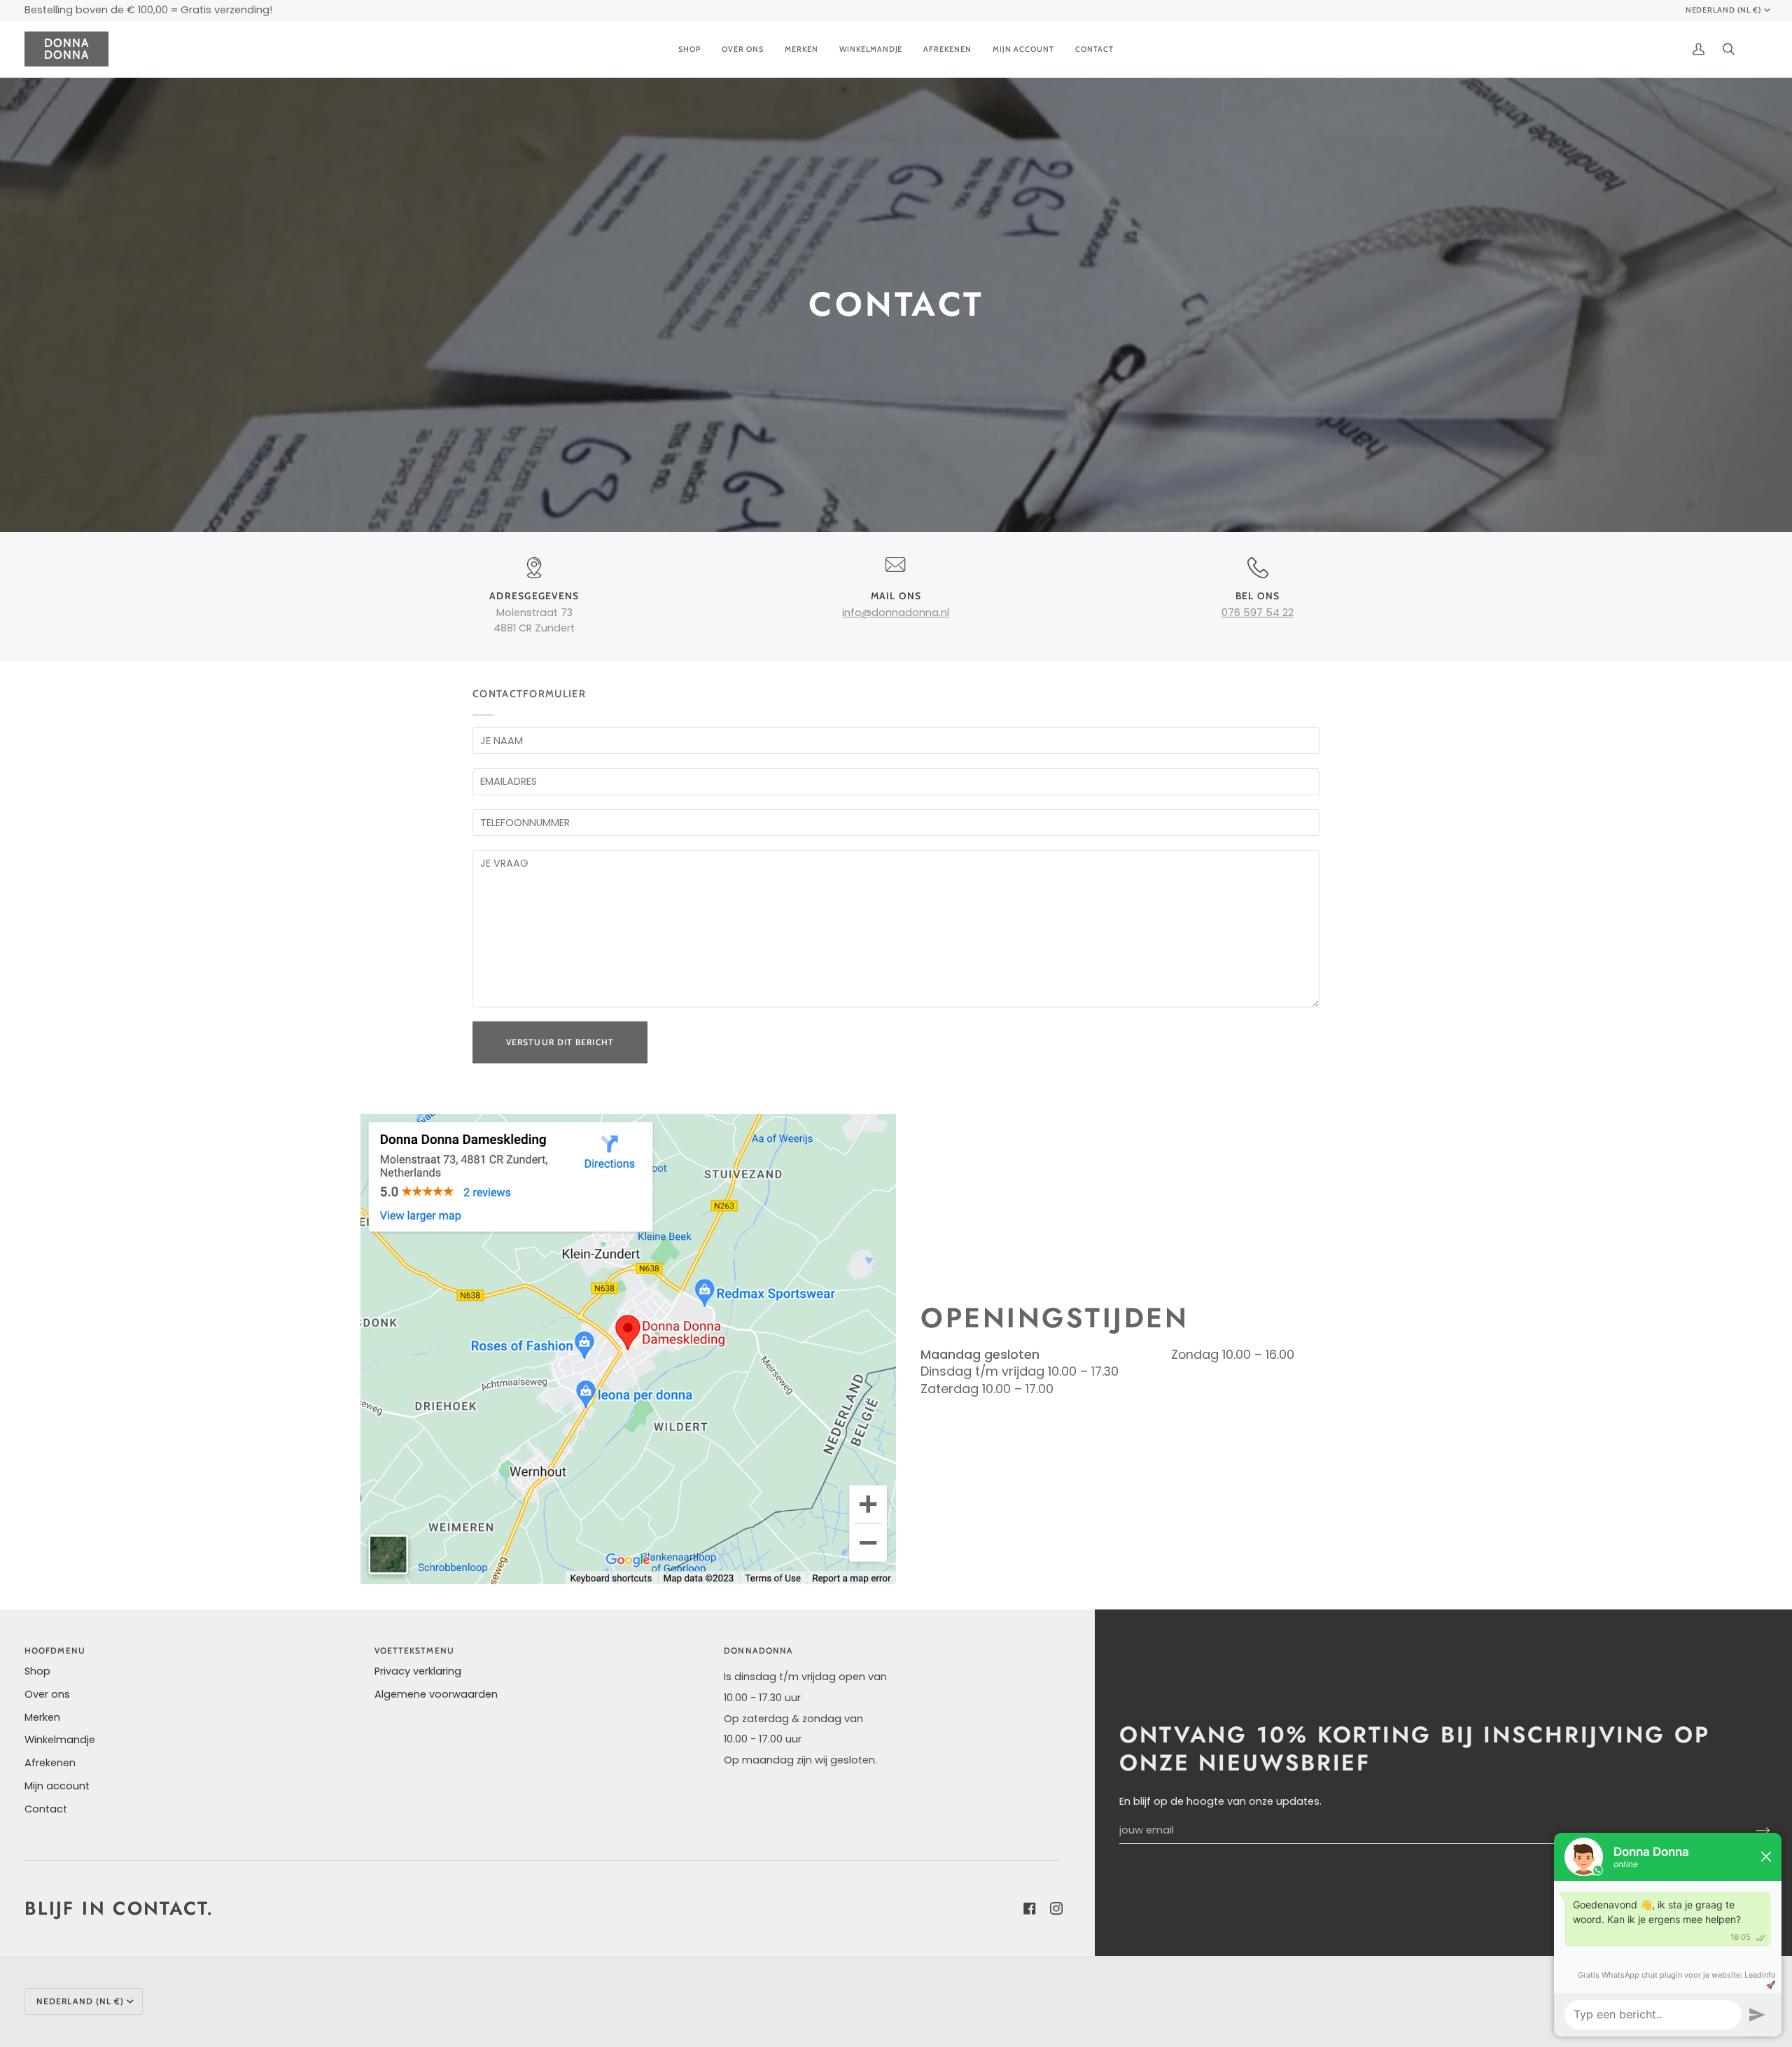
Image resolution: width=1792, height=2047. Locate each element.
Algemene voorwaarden (436, 1694)
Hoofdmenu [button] (55, 1650)
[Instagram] (1053, 1908)
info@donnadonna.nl (896, 613)
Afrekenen (50, 1763)
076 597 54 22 (1258, 613)
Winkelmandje (60, 1740)
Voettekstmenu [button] (414, 1650)
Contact (46, 1809)
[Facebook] (1027, 1908)
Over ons (47, 1694)
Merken (42, 1717)
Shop (37, 1671)
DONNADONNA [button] (758, 1650)
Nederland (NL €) (1724, 10)
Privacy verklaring (418, 1671)
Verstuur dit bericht (560, 1042)
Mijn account (57, 1786)
